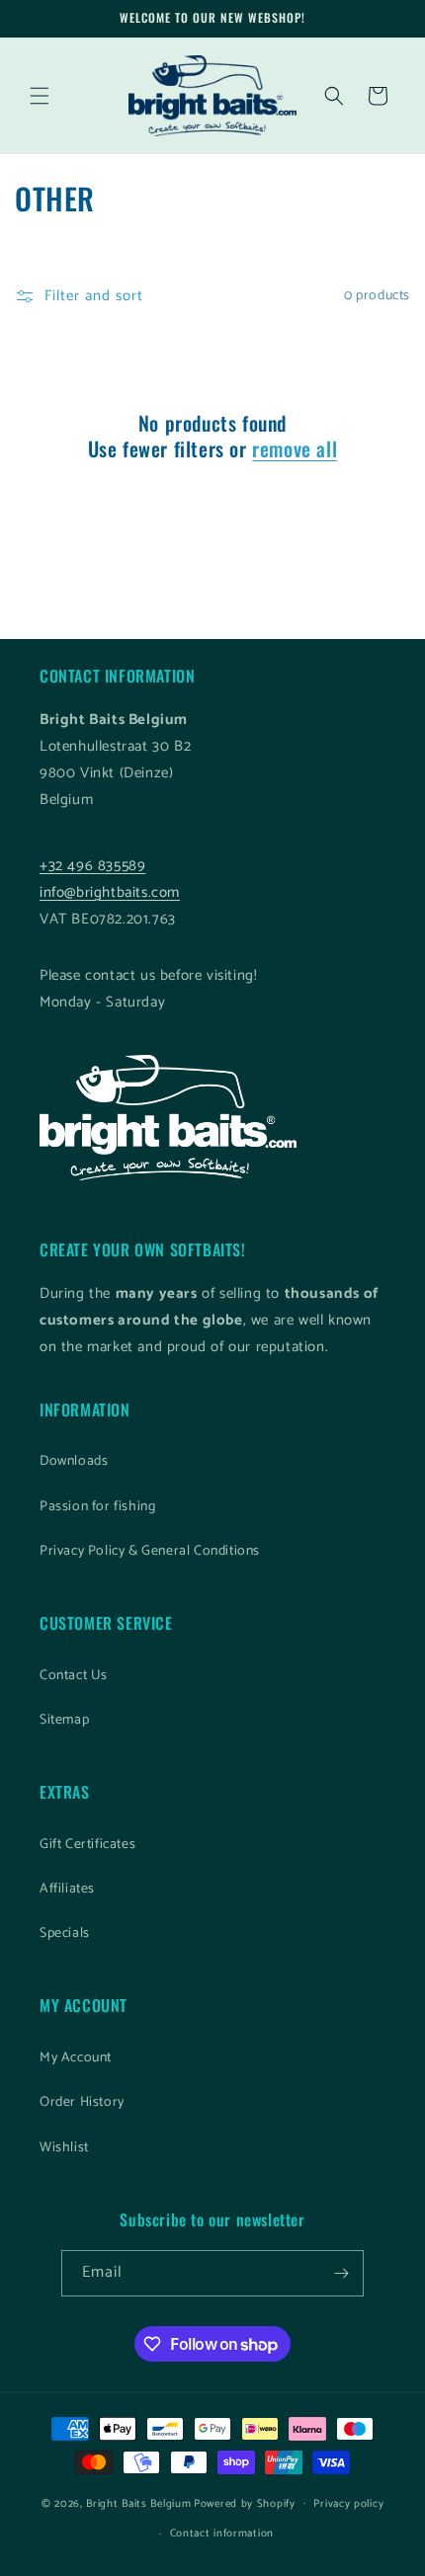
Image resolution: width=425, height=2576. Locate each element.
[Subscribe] (341, 2273)
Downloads (74, 1461)
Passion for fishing (97, 1507)
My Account (76, 2058)
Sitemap (64, 1720)
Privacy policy (348, 2504)
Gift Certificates (87, 1845)
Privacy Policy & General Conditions (150, 1551)
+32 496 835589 (92, 866)
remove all (295, 448)
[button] (40, 96)
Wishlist (64, 2148)
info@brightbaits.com (110, 892)
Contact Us (74, 1676)
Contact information (222, 2534)
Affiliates (67, 1889)
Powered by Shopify (245, 2503)
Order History (82, 2102)
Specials (65, 1933)
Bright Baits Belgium (138, 2503)
